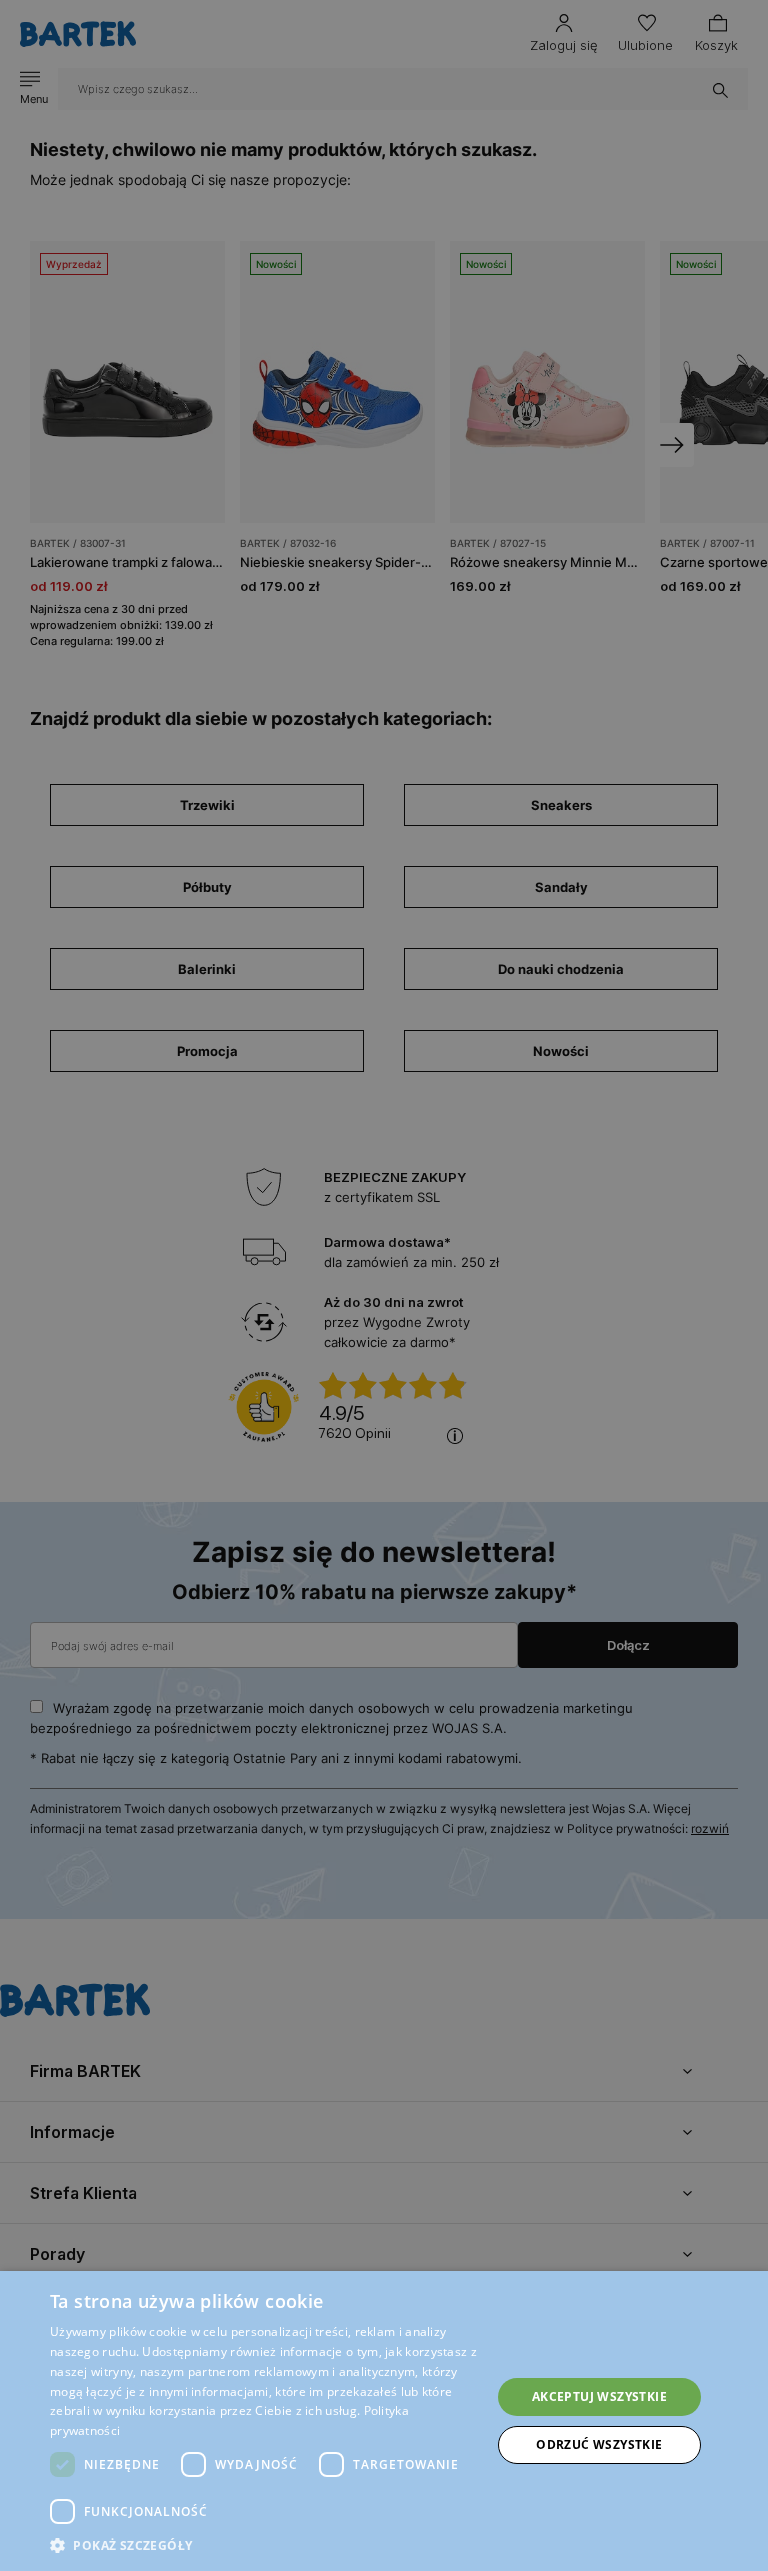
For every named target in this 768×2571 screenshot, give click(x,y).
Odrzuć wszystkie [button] (599, 2444)
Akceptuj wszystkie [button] (599, 2396)
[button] (264, 2545)
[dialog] (384, 1285)
